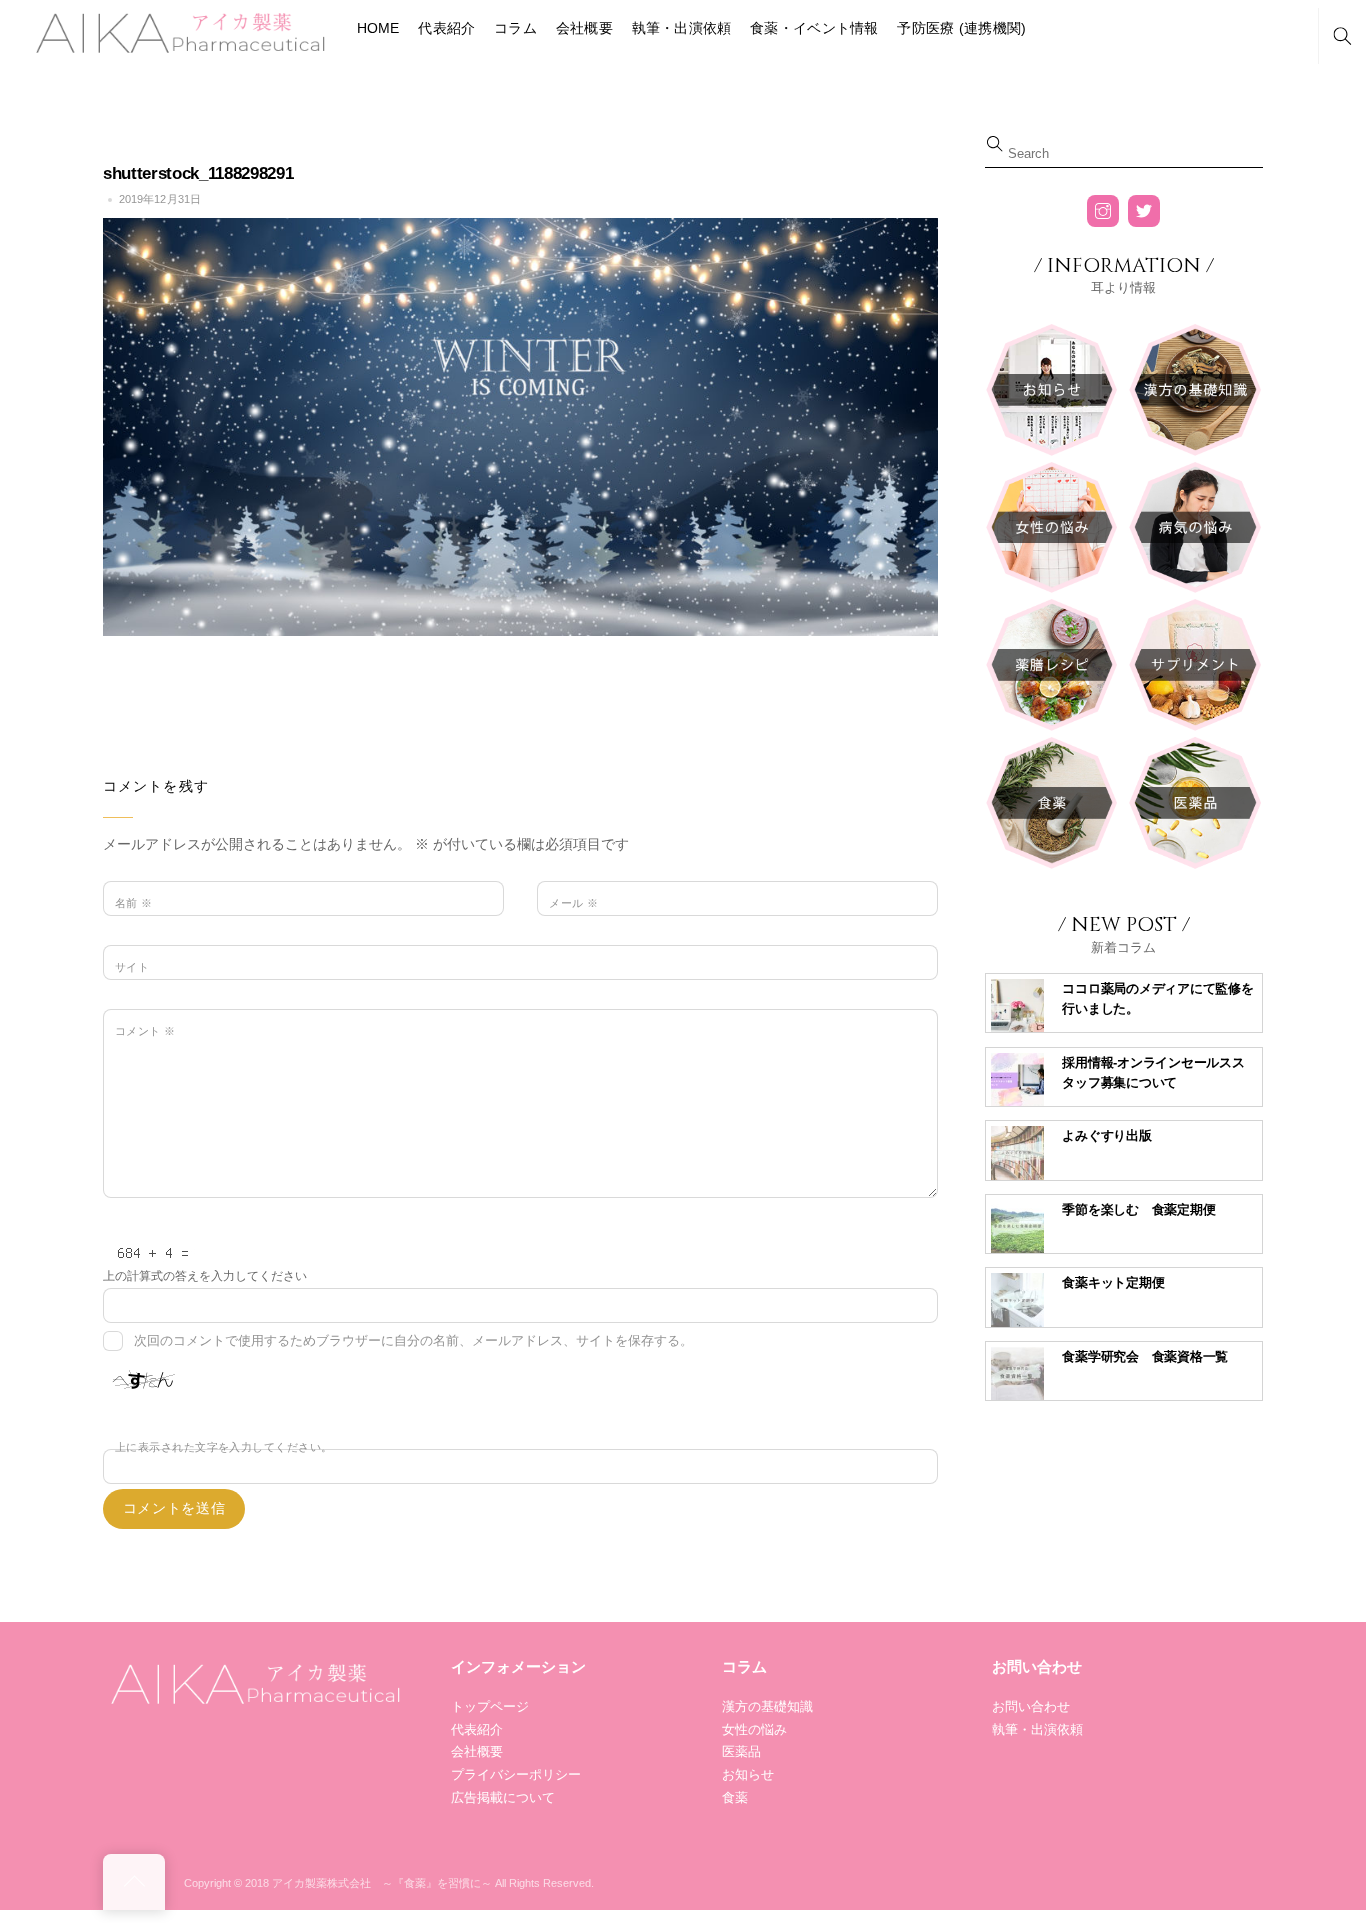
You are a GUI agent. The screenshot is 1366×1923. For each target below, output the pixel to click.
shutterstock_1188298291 (198, 173)
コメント (145, 1031)
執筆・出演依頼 (682, 28)
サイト (132, 967)
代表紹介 (446, 28)
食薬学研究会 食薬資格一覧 (1145, 1356)
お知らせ (748, 1774)
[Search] (1342, 36)
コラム (515, 28)
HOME (378, 28)
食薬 (735, 1797)
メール (573, 903)
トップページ (490, 1706)
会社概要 (584, 28)
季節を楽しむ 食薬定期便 (1138, 1209)
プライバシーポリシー (516, 1774)
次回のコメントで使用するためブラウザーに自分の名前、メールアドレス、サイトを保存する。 (413, 1340)
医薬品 (741, 1751)
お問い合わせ (1031, 1706)
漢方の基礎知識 (767, 1706)
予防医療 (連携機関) (961, 28)
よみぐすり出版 (1106, 1135)
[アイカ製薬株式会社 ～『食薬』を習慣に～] (178, 30)
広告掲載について (503, 1797)
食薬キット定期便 (1113, 1282)
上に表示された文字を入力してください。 (224, 1447)
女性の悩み (754, 1729)
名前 (134, 903)
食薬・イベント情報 (814, 28)
